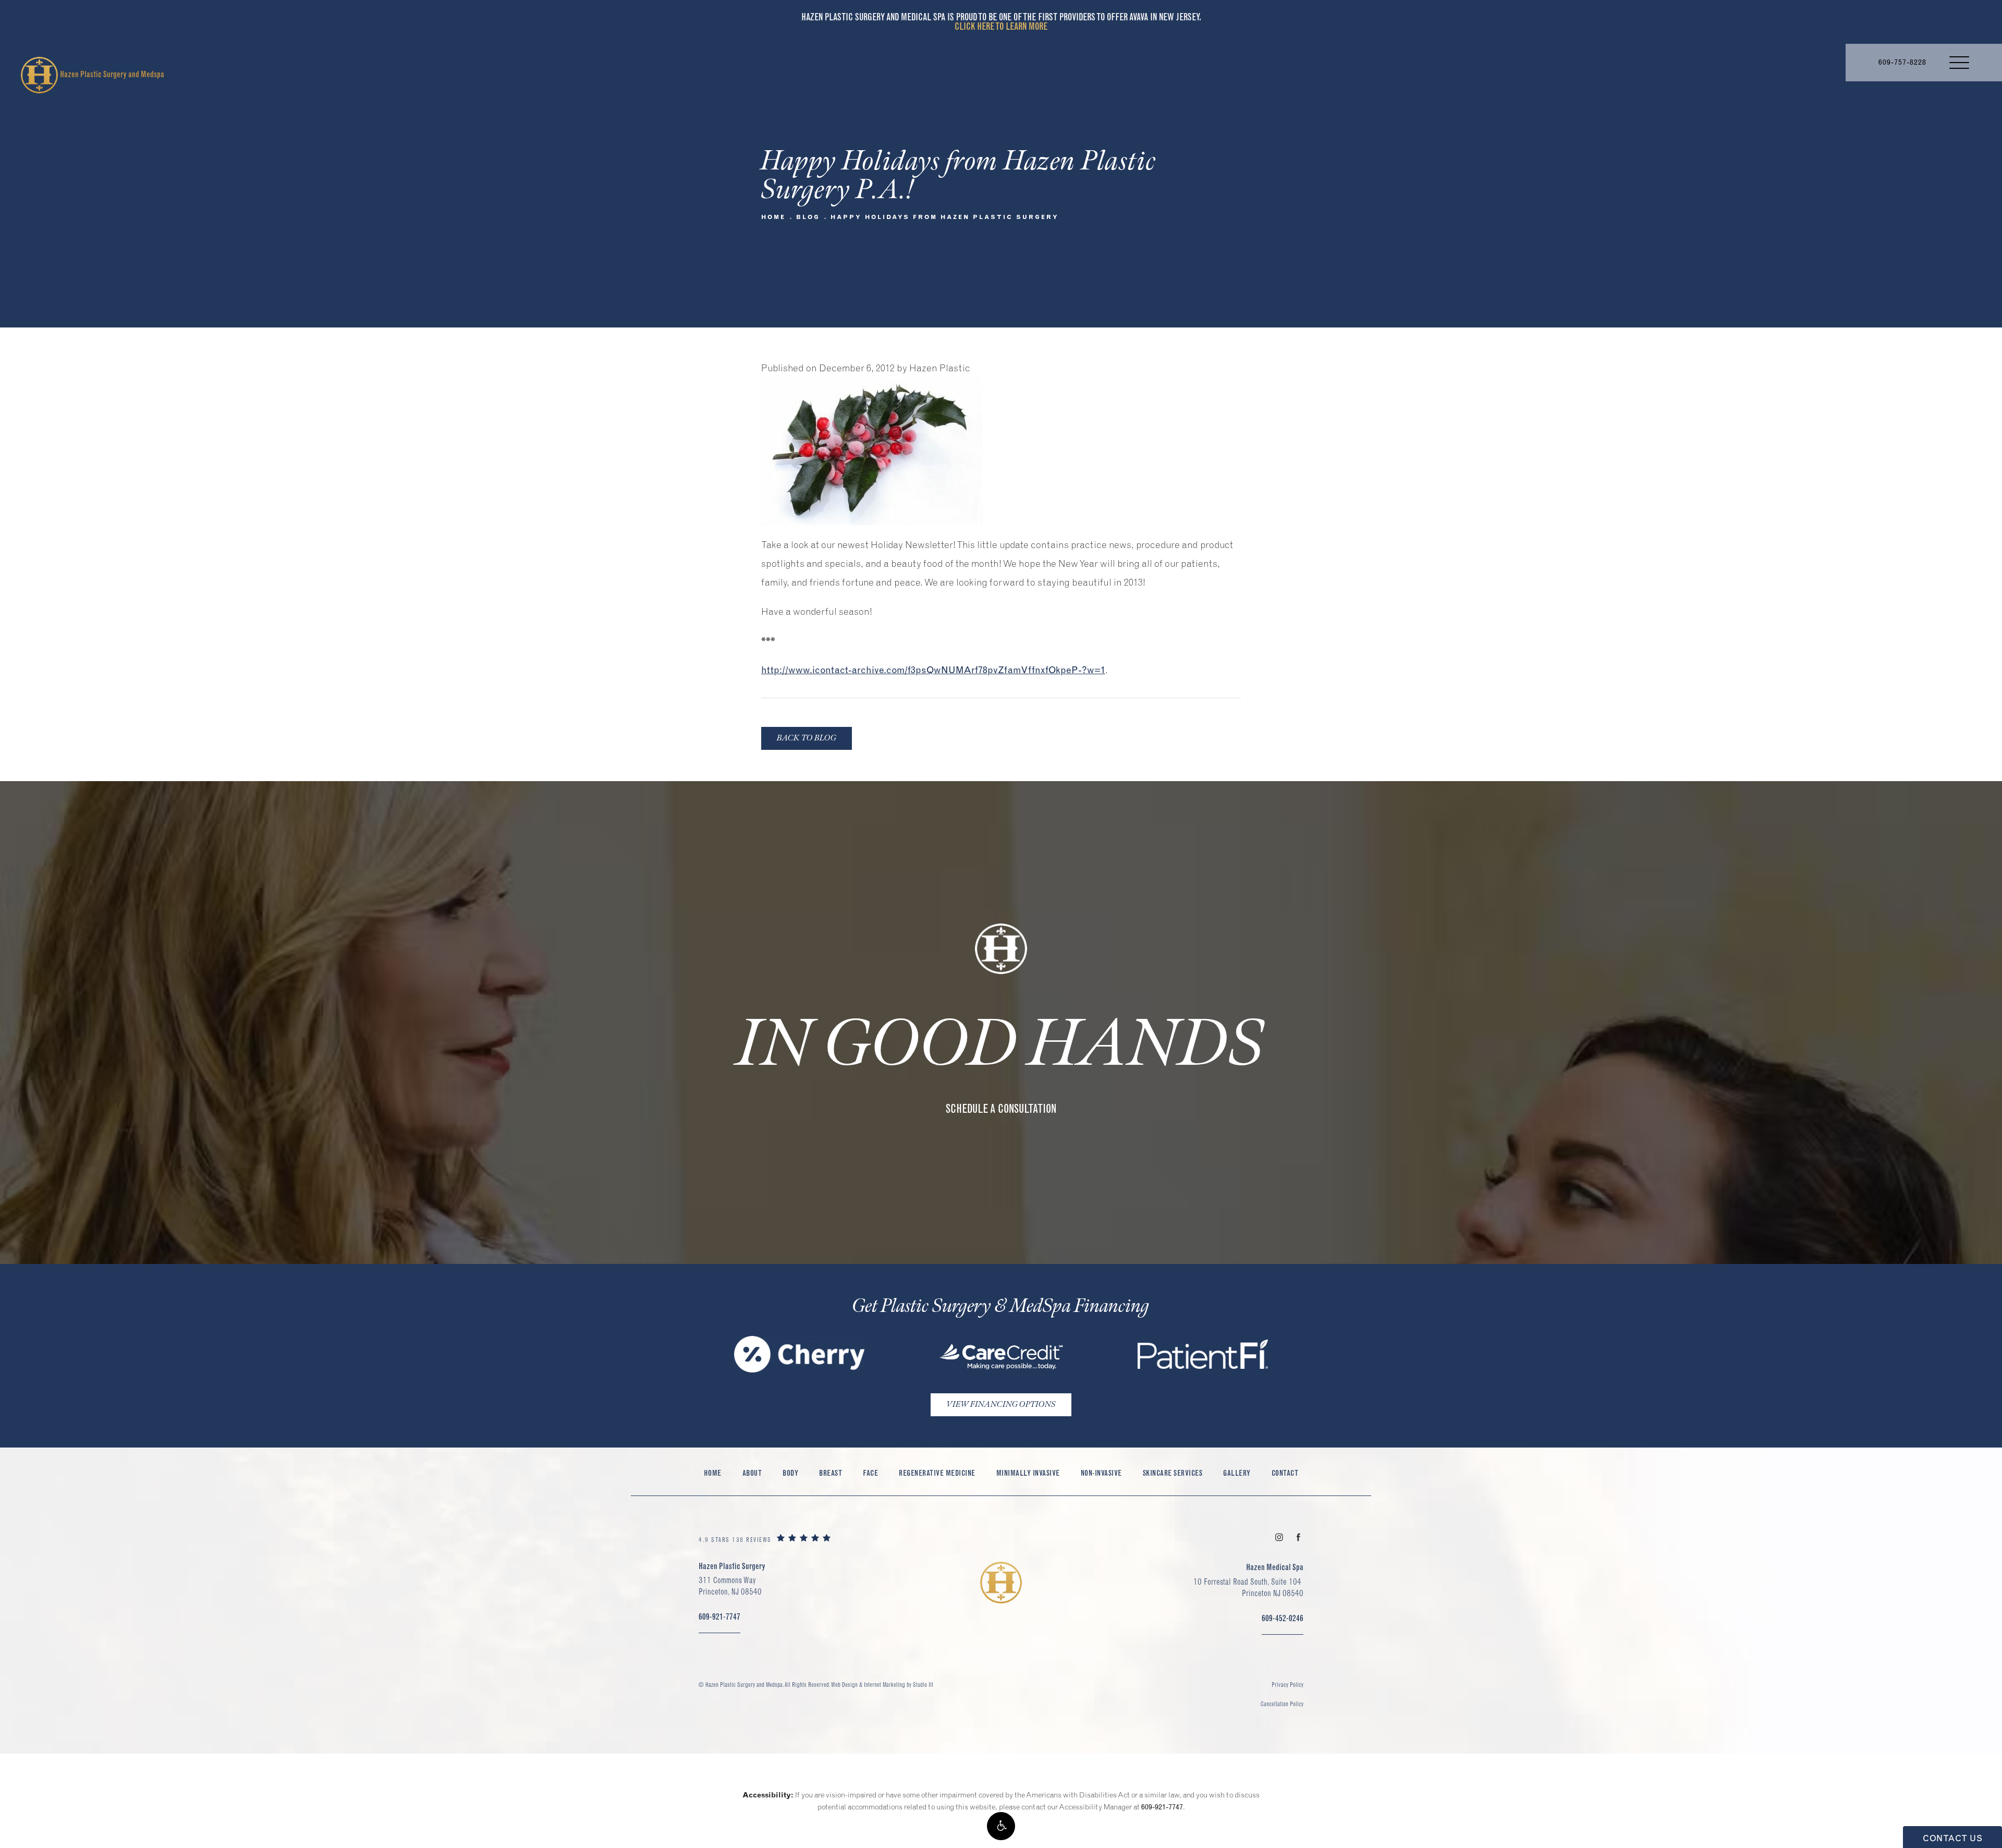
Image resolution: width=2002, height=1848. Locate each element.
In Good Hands (1001, 1045)
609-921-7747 (1162, 1807)
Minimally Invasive (1028, 1473)
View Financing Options (1001, 1405)
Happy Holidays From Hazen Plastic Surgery (945, 217)
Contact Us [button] (1952, 1838)
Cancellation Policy (1282, 1704)
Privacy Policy (1287, 1685)
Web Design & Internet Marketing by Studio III (882, 1685)
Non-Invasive (1101, 1473)
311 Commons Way (730, 1586)
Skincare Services (1173, 1473)
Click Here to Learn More (1001, 26)
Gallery (1237, 1473)
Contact (1285, 1473)
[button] (1001, 1826)
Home (773, 217)
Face (870, 1473)
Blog (808, 217)
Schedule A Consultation (1001, 1109)
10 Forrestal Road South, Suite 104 (1248, 1587)
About (752, 1473)
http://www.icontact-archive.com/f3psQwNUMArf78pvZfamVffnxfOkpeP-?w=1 (933, 670)
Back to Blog (807, 738)
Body (790, 1473)
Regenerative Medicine (937, 1473)
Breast (831, 1473)
